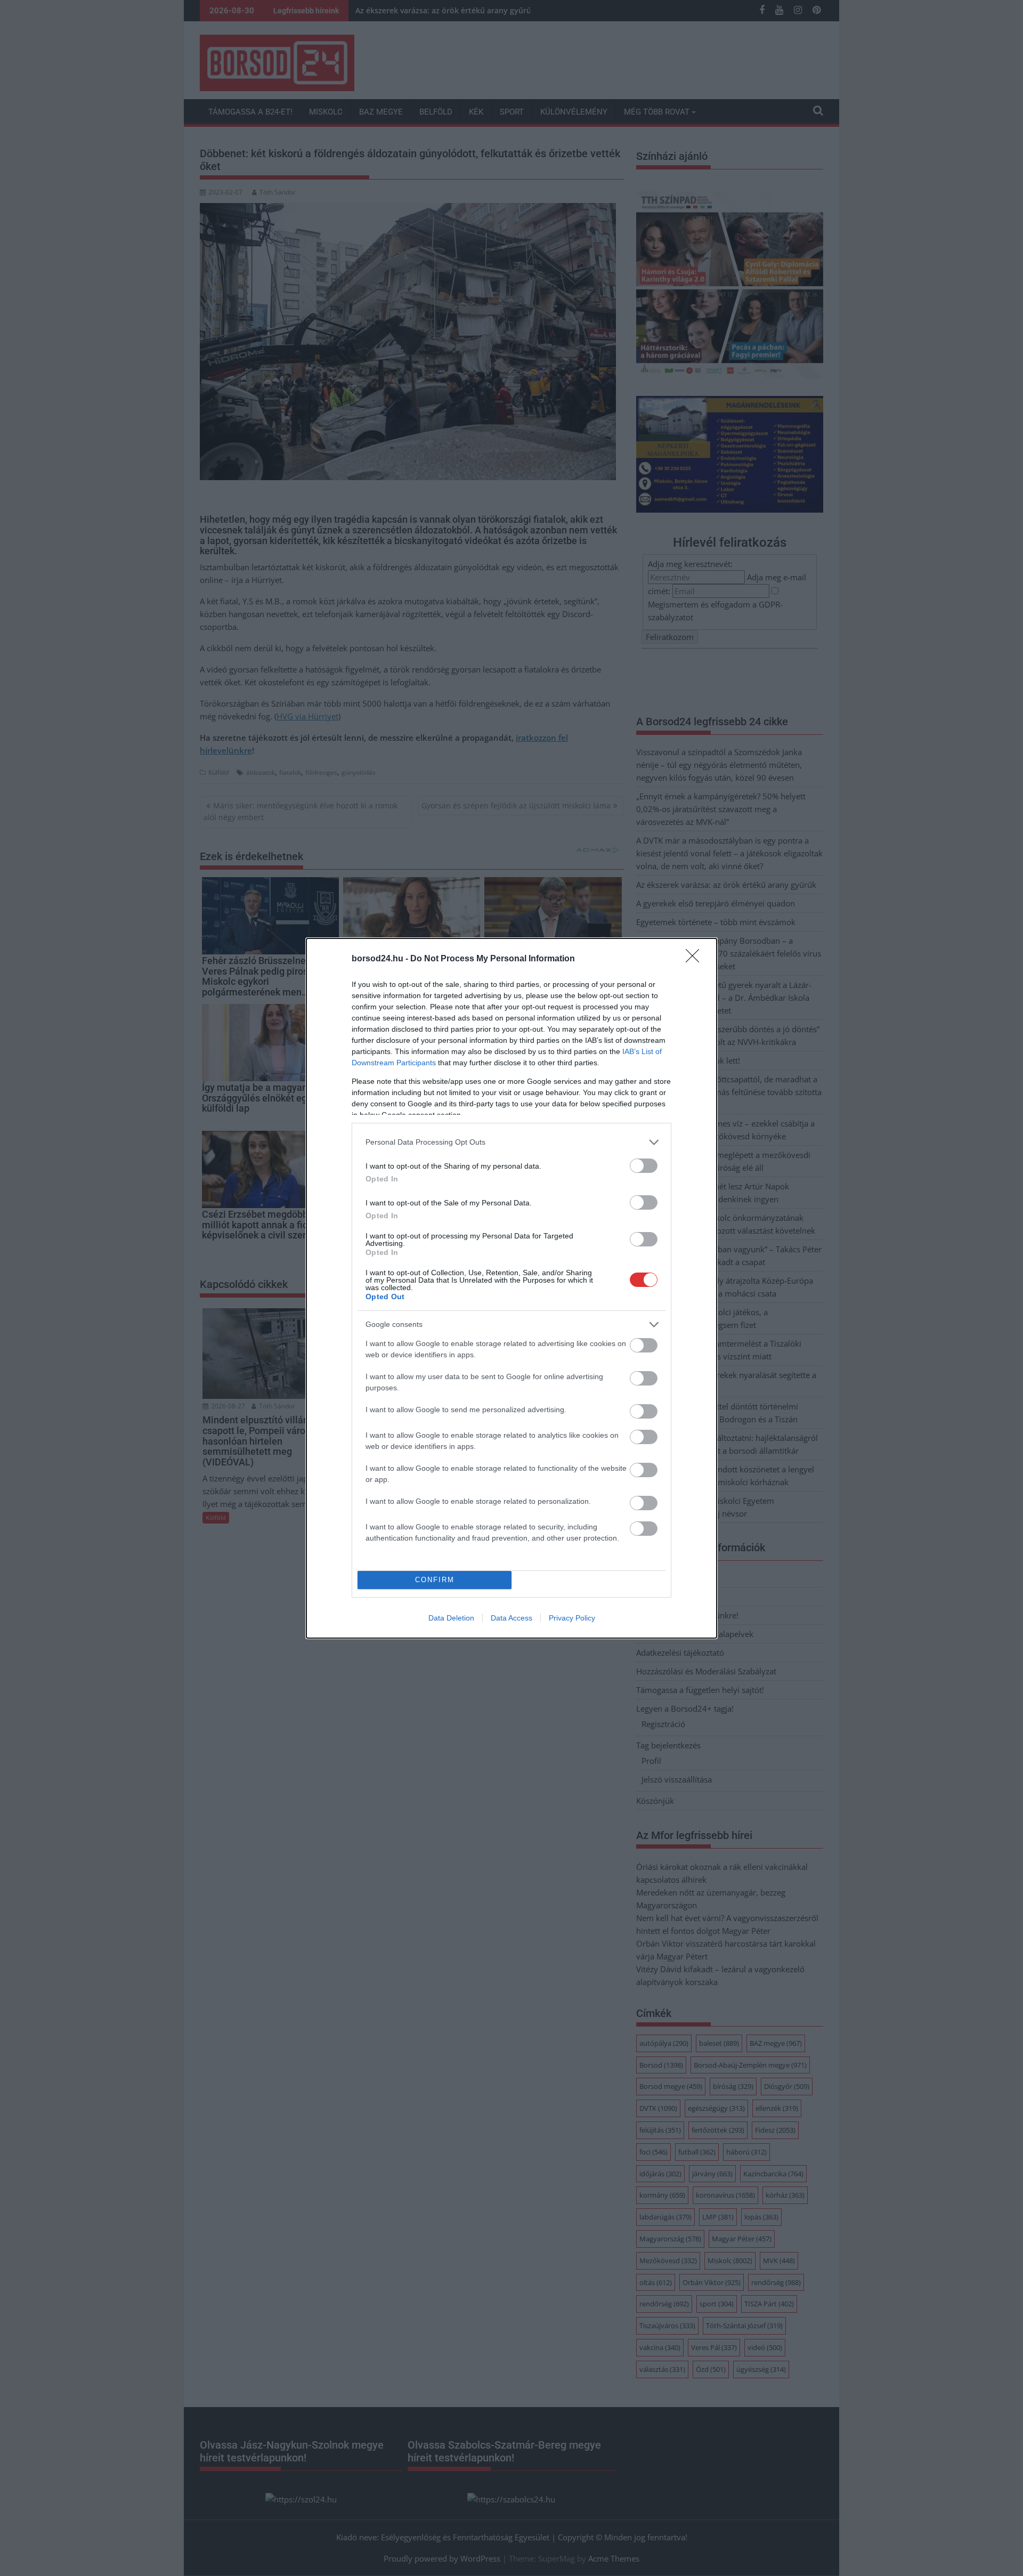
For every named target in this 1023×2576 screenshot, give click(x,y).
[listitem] (511, 1142)
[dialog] (511, 1288)
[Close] (696, 959)
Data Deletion (451, 1618)
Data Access (511, 1618)
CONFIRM (435, 1580)
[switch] (644, 1166)
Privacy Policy (572, 1618)
